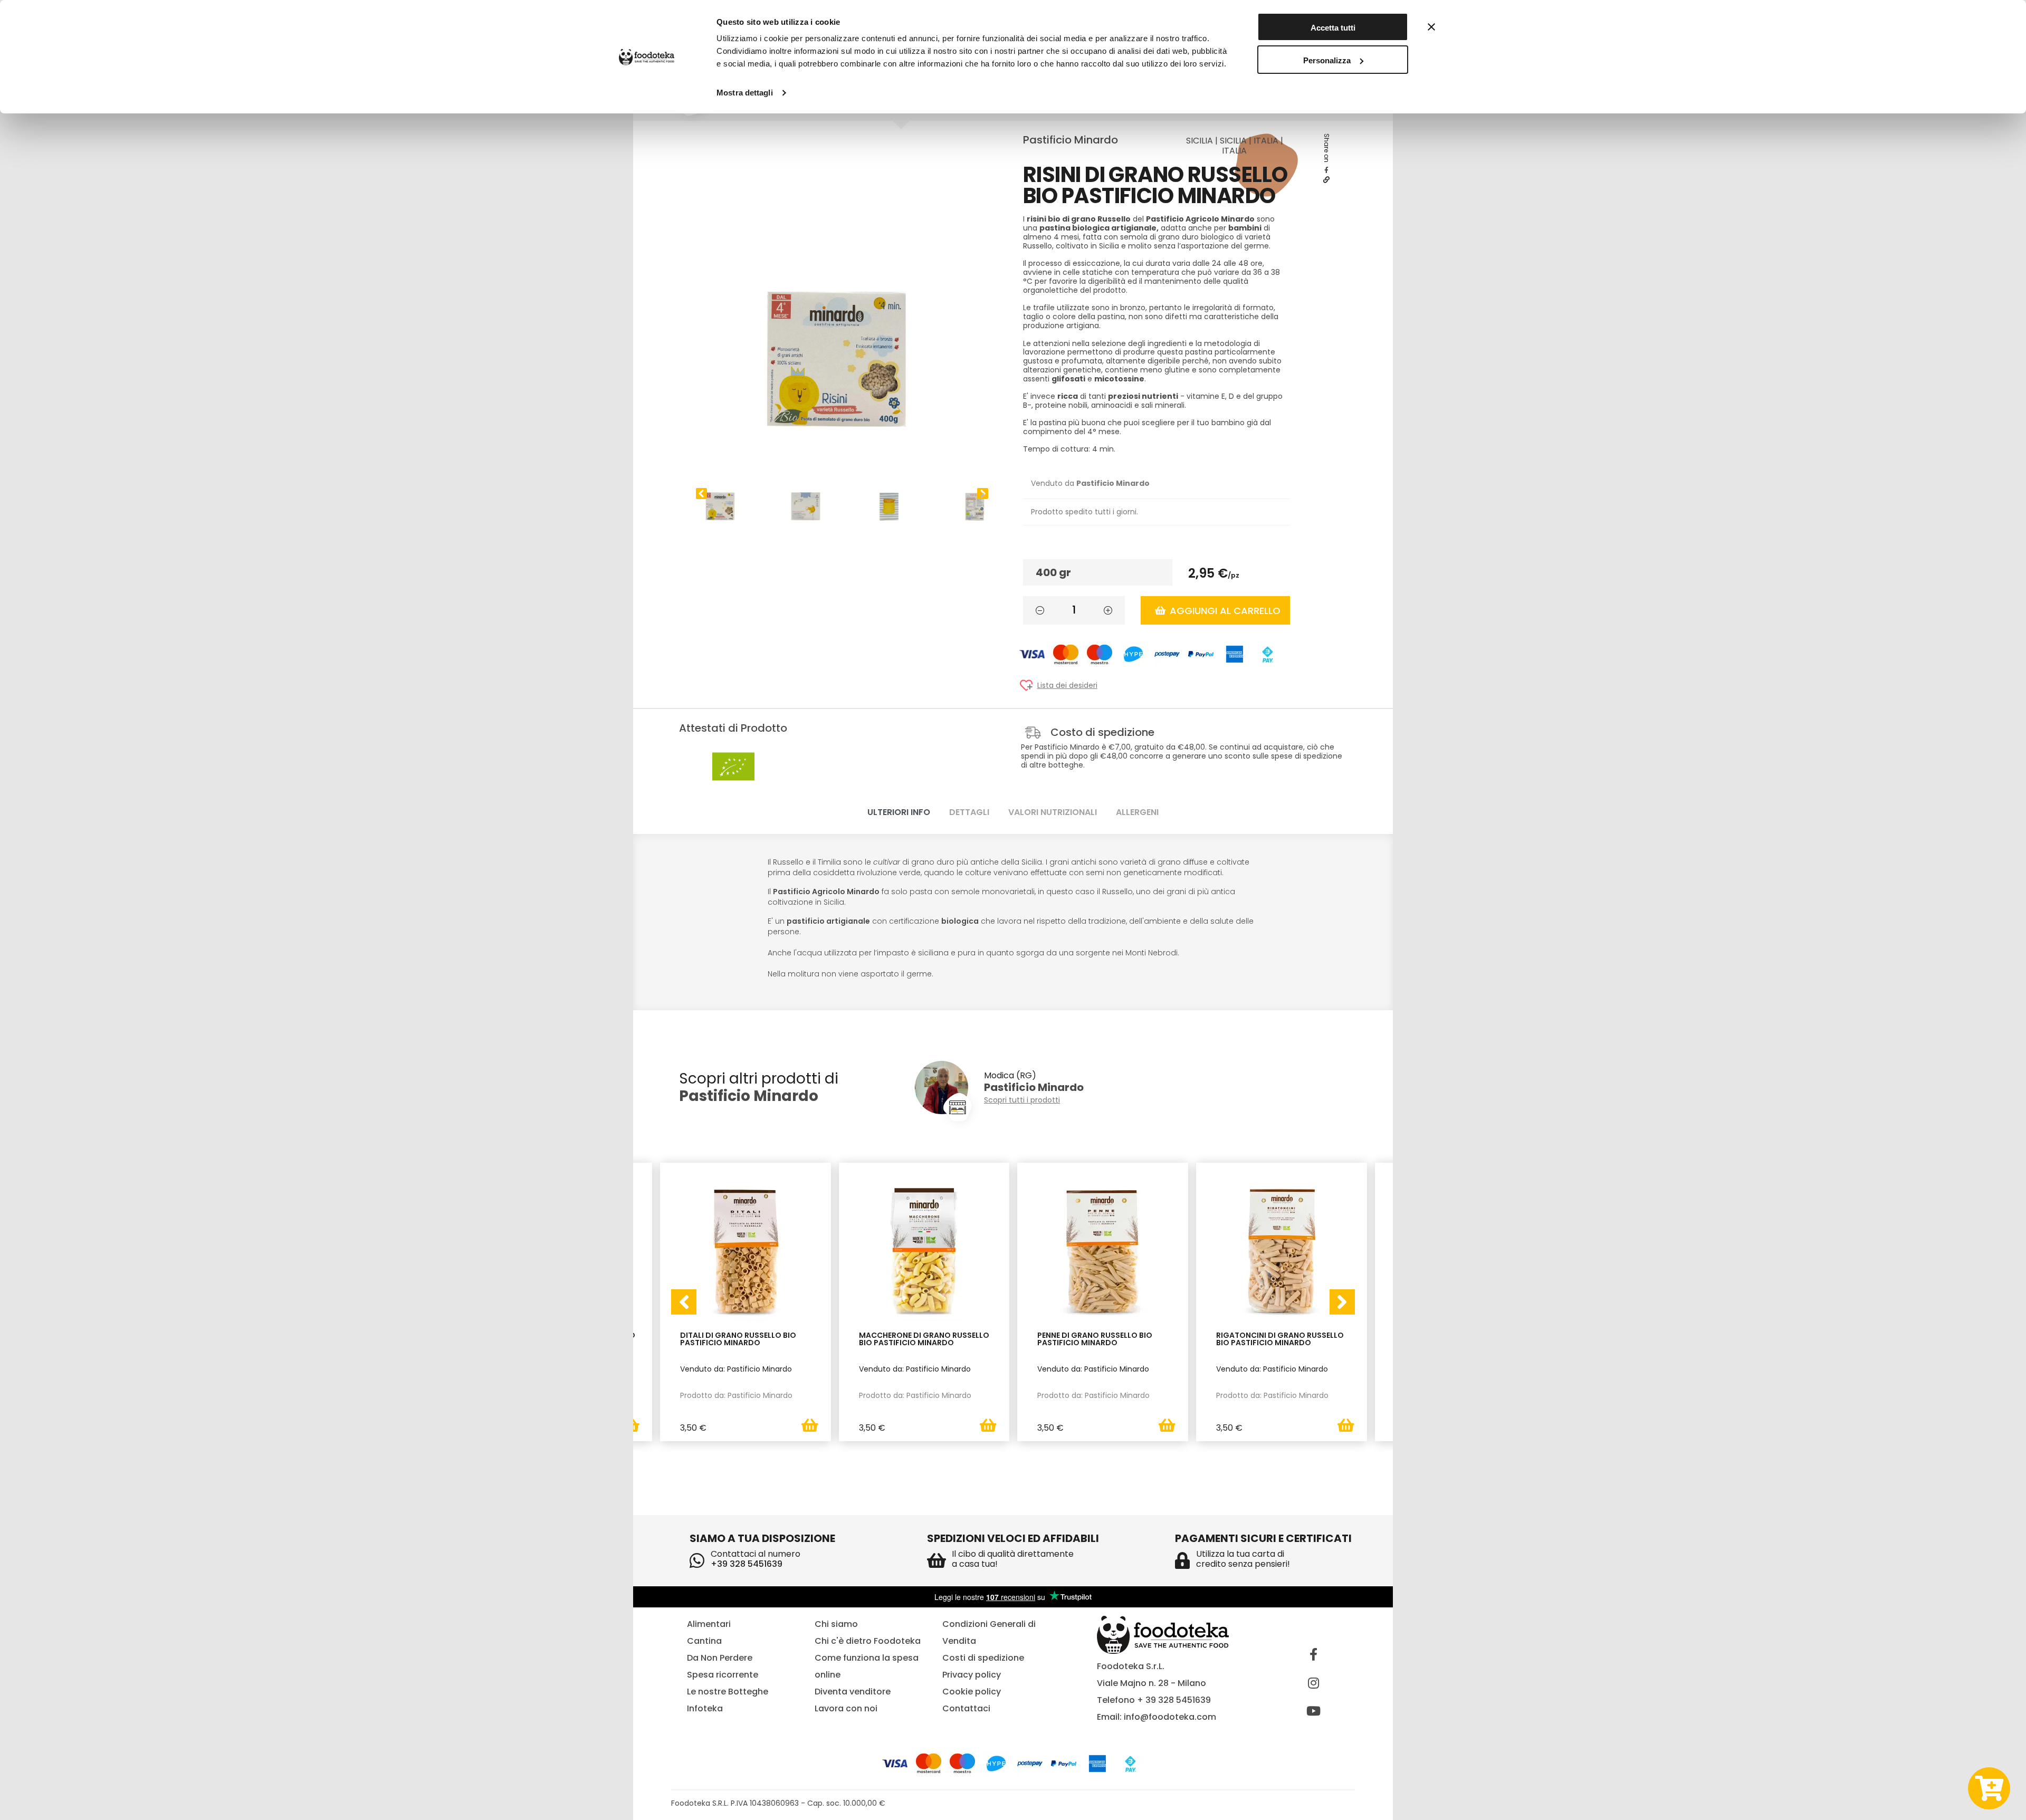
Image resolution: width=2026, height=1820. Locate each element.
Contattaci (966, 1708)
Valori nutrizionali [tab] (1053, 812)
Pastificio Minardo (1071, 140)
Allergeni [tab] (1137, 812)
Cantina (704, 1641)
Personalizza (1327, 60)
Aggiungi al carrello (1225, 611)
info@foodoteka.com (1170, 1717)
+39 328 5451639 (747, 1564)
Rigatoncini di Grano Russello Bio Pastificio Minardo (1280, 1340)
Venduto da (1090, 483)
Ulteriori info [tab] (899, 812)
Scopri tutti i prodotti (1022, 1100)
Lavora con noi (846, 1708)
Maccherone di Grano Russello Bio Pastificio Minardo (924, 1340)
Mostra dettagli (745, 93)
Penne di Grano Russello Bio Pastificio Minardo (1095, 1340)
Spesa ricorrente (723, 1675)
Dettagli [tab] (969, 812)
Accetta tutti (1333, 28)
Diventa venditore (853, 1692)
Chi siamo (836, 1624)
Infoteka (705, 1708)
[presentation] (684, 1302)
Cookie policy (972, 1692)
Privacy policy (972, 1675)
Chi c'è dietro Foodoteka (868, 1641)
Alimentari (709, 1624)
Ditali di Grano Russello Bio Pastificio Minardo (738, 1340)
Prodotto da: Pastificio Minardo (736, 1395)
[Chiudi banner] (1431, 27)
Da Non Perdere (720, 1658)
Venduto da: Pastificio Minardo (736, 1369)
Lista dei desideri (1067, 686)
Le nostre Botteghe (728, 1692)
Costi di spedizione (983, 1658)
